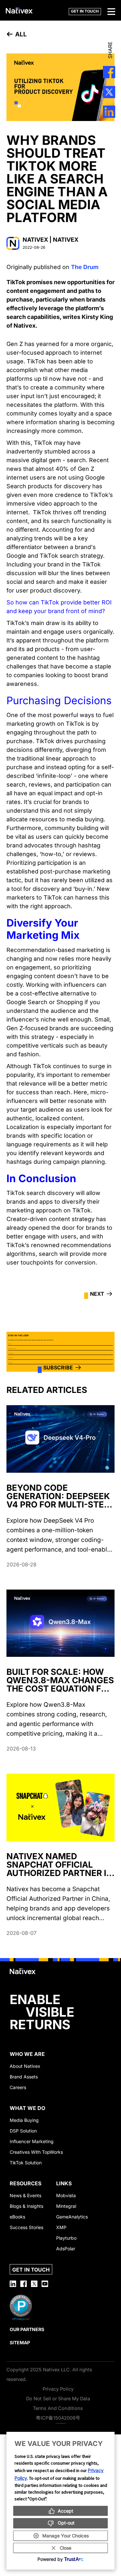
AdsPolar (66, 2249)
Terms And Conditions (58, 2408)
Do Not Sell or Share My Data (58, 2399)
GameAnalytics (72, 2217)
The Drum (85, 267)
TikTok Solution (26, 2163)
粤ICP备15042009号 (58, 2418)
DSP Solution (23, 2131)
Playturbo (66, 2238)
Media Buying (24, 2120)
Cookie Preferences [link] (61, 2423)
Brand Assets (24, 2077)
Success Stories (26, 2227)
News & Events (25, 2195)
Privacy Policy (58, 2389)
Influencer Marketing (32, 2141)
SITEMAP (20, 2343)
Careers (18, 2087)
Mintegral (66, 2206)
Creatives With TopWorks (36, 2152)
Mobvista (66, 2195)
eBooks (17, 2217)
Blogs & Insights (26, 2206)
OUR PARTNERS (27, 2329)
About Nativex (25, 2066)
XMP (61, 2227)
